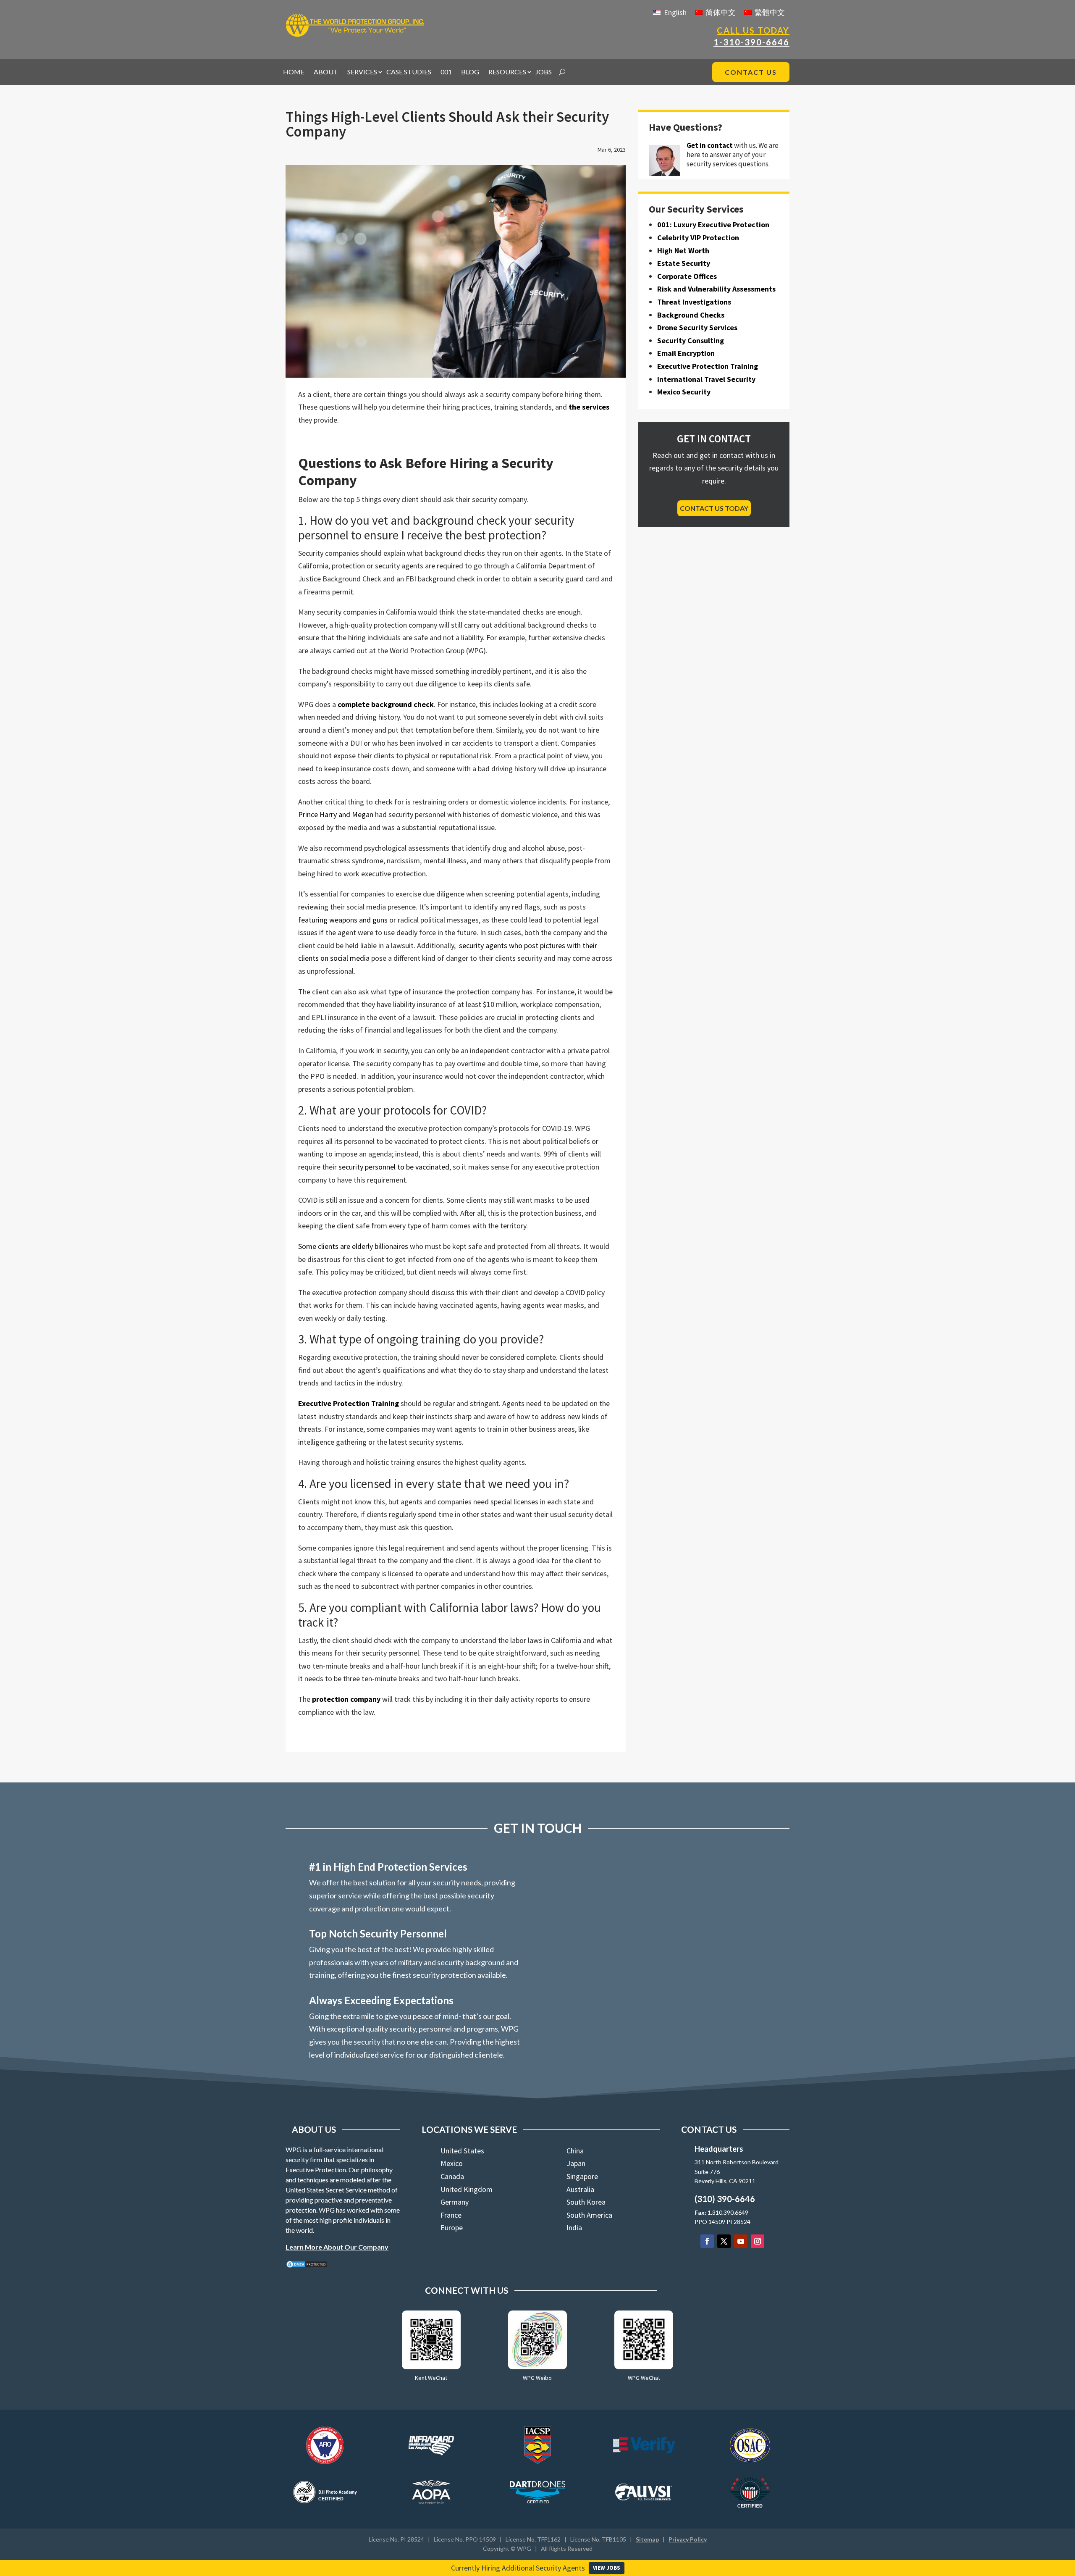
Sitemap (647, 2539)
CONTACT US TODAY (714, 508)
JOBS (544, 72)
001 (446, 72)
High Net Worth (683, 251)
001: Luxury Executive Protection (713, 225)
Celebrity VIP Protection (698, 238)
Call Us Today (753, 30)
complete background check (386, 704)
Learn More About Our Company (337, 2247)
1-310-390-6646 (751, 42)
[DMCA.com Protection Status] (307, 2266)
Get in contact (710, 145)
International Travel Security (706, 379)
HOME (294, 72)
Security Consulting (691, 340)
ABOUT (326, 72)
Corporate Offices (687, 276)
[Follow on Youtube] (741, 2241)
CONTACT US (751, 72)
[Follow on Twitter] (724, 2241)
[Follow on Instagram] (758, 2241)
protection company (346, 1699)
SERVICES (362, 72)
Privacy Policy (688, 2539)
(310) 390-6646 (725, 2199)
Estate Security (684, 263)
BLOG (470, 72)
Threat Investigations (694, 302)
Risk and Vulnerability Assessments (716, 289)
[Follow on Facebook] (707, 2241)
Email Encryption (686, 353)
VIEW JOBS (607, 2568)
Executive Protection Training (349, 1403)
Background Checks (691, 315)
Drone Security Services (697, 327)
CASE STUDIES (409, 72)
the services (589, 407)
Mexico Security (684, 392)
